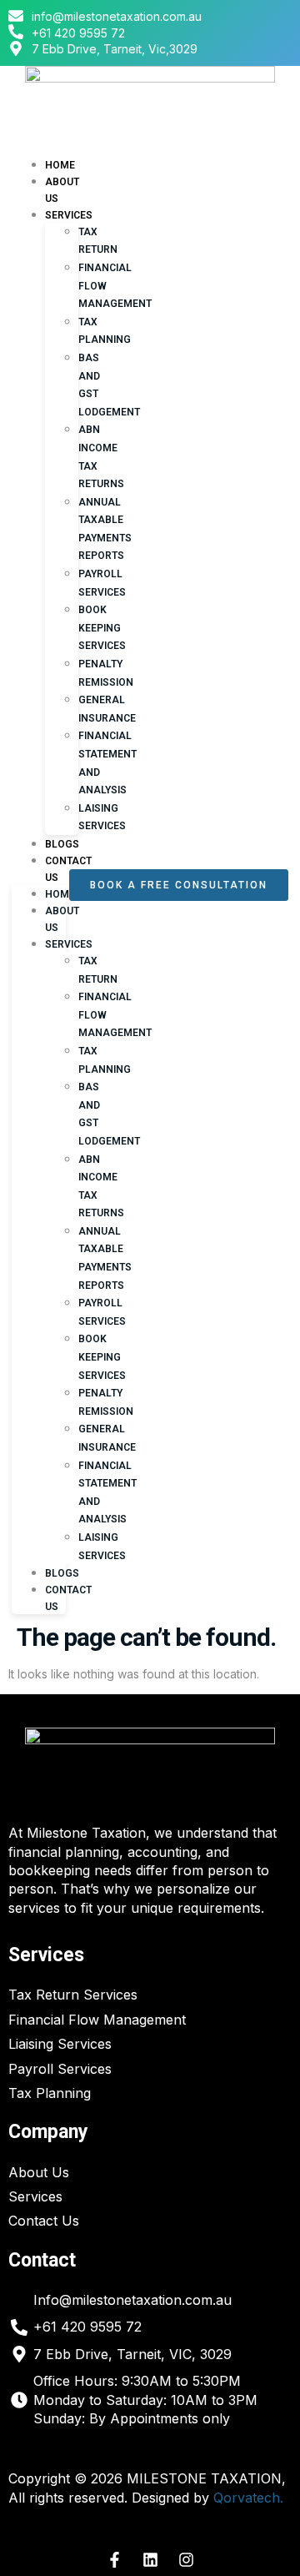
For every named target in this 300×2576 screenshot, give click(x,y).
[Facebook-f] (114, 2560)
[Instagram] (186, 2560)
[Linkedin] (150, 2560)
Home (60, 894)
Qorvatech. (248, 2498)
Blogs (62, 1573)
